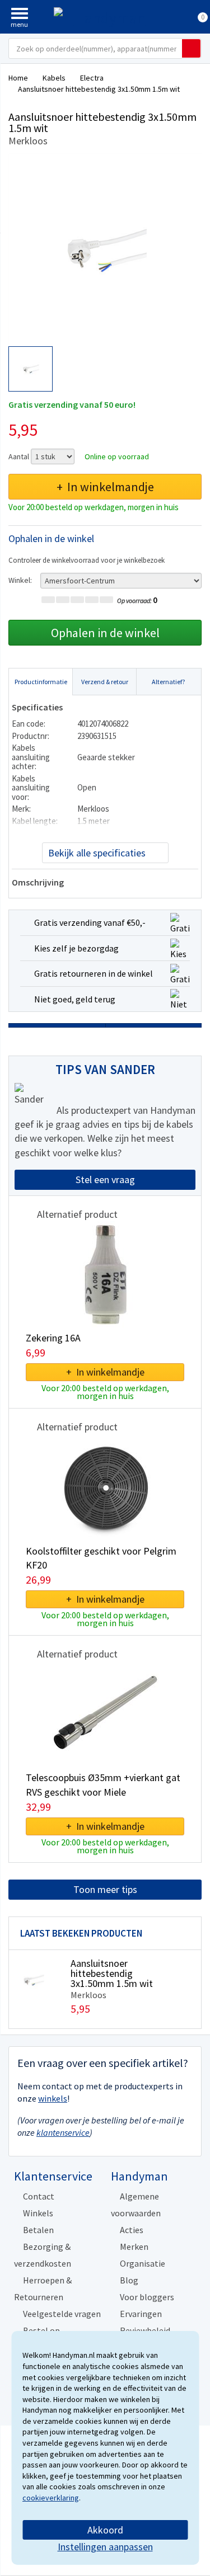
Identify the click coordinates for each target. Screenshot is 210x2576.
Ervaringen (141, 2314)
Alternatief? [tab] (168, 682)
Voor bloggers (147, 2297)
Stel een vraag (105, 1179)
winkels (53, 2098)
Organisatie (143, 2263)
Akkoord (105, 2530)
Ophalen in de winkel (105, 633)
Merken (134, 2247)
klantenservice (63, 2132)
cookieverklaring (51, 2498)
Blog (129, 2280)
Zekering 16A (53, 1338)
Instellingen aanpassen (105, 2547)
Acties (132, 2230)
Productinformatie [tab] (41, 682)
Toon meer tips (105, 1889)
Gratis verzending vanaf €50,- (90, 922)
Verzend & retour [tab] (105, 682)
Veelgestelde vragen (62, 2314)
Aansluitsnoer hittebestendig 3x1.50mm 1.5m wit (112, 1973)
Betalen (38, 2230)
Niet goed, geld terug (75, 999)
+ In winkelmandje (105, 487)
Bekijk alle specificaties (97, 853)
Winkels (38, 2213)
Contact (39, 2196)
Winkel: (20, 580)
